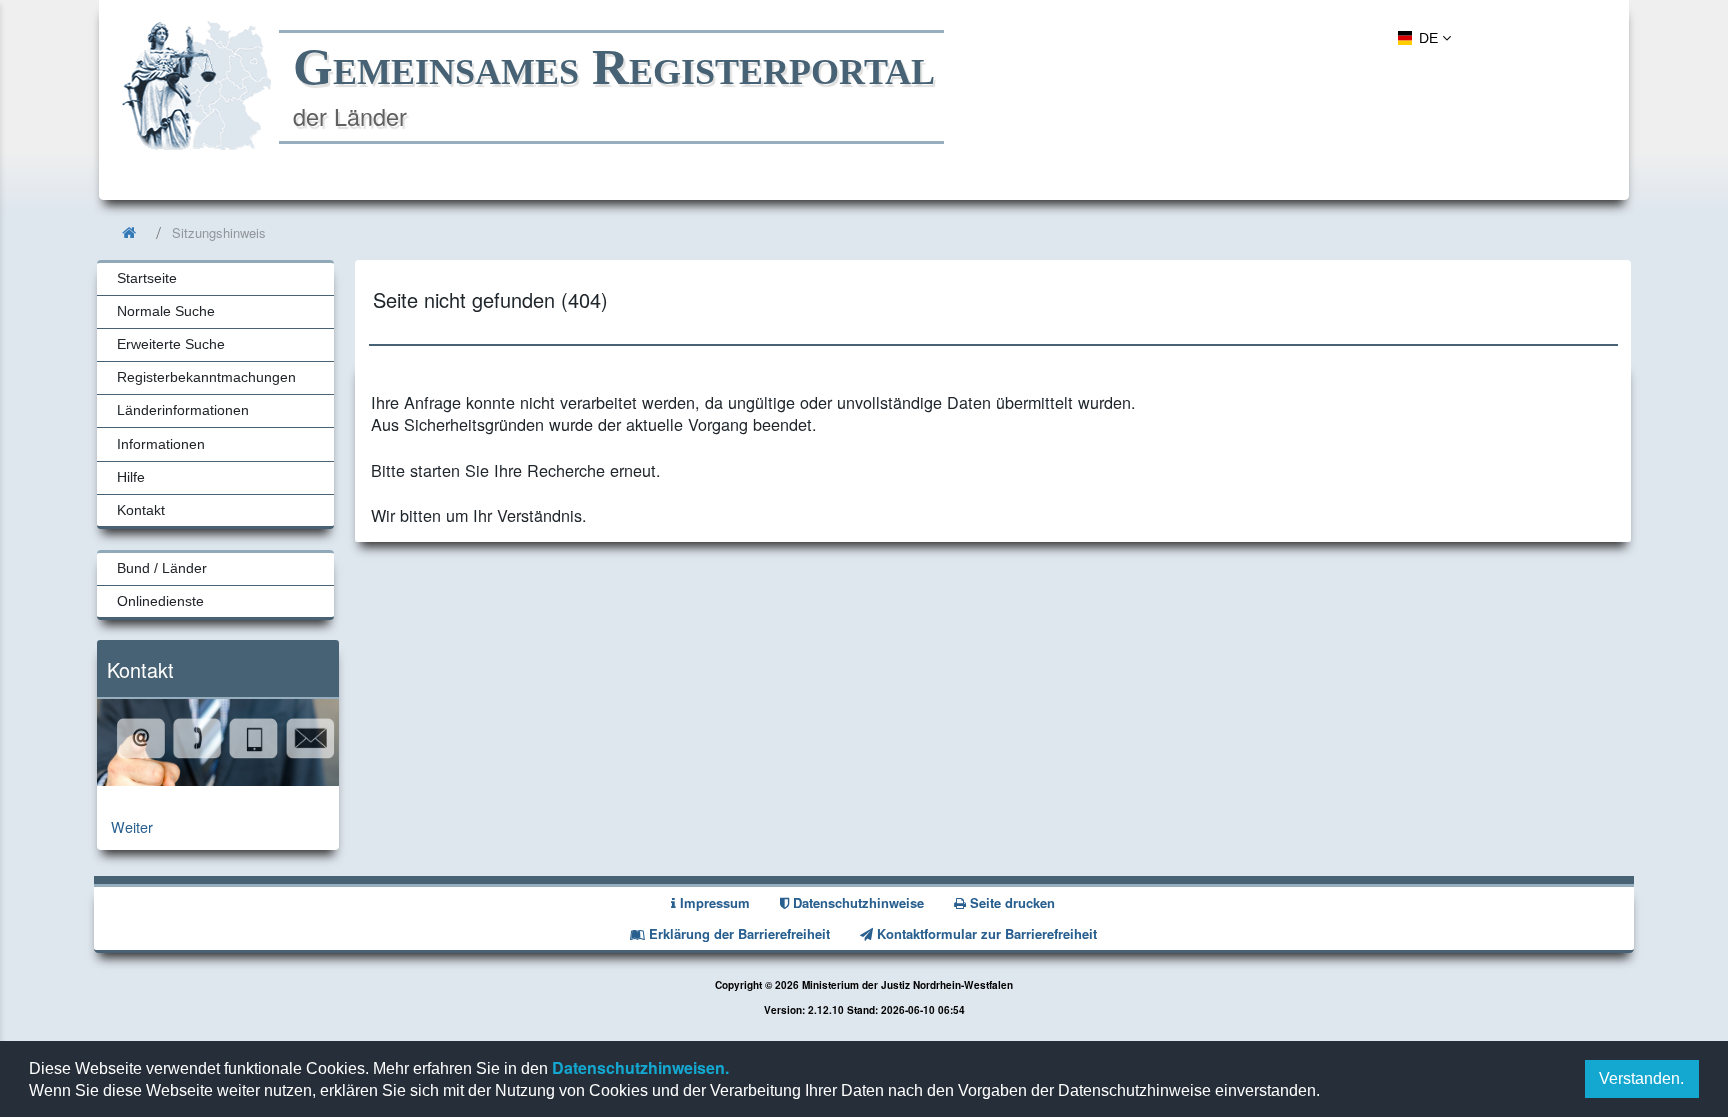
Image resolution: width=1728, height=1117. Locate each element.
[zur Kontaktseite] (218, 779)
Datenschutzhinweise (856, 902)
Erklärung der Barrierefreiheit (737, 933)
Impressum (713, 902)
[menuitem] (1421, 37)
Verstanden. (1641, 1078)
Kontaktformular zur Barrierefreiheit (985, 933)
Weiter (132, 826)
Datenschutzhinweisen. (638, 1067)
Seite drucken (1010, 902)
